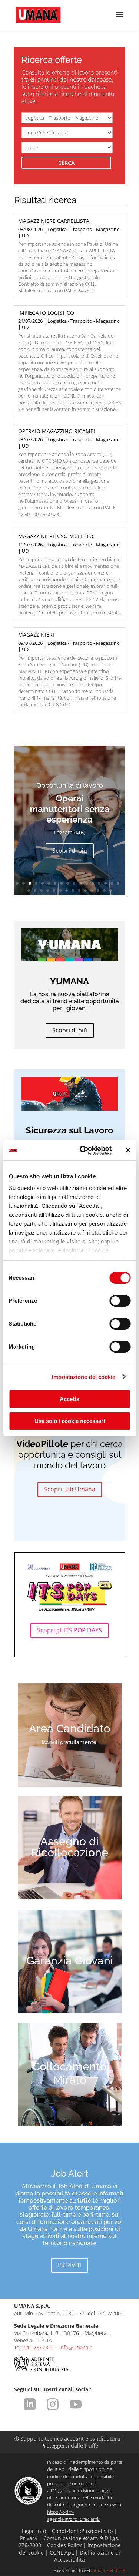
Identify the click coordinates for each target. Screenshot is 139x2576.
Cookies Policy (64, 2545)
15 (105, 883)
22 (54, 890)
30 (104, 890)
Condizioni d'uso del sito (82, 2531)
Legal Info (34, 2531)
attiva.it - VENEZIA (109, 2570)
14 (99, 883)
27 (85, 890)
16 (112, 883)
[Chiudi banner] (128, 1150)
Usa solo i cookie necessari (70, 1421)
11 (80, 883)
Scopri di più (70, 851)
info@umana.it (76, 2347)
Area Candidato (70, 1729)
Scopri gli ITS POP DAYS (69, 1630)
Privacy (29, 2538)
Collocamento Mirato (69, 2073)
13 (93, 883)
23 (60, 890)
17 (118, 883)
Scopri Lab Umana (70, 1489)
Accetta (69, 1399)
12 (87, 883)
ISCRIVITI (70, 2265)
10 (74, 883)
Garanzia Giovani (70, 1961)
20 (41, 890)
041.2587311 (39, 2347)
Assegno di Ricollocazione (70, 1847)
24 (67, 890)
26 (79, 890)
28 (92, 890)
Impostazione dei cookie (84, 1377)
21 (48, 890)
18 (29, 890)
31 (111, 890)
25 (73, 890)
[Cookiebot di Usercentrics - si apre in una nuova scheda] (83, 1150)
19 (35, 890)
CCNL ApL (62, 2552)
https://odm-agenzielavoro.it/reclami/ (73, 2515)
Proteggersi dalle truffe (70, 2446)
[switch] (120, 1301)
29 (98, 890)
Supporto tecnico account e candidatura (68, 2438)
